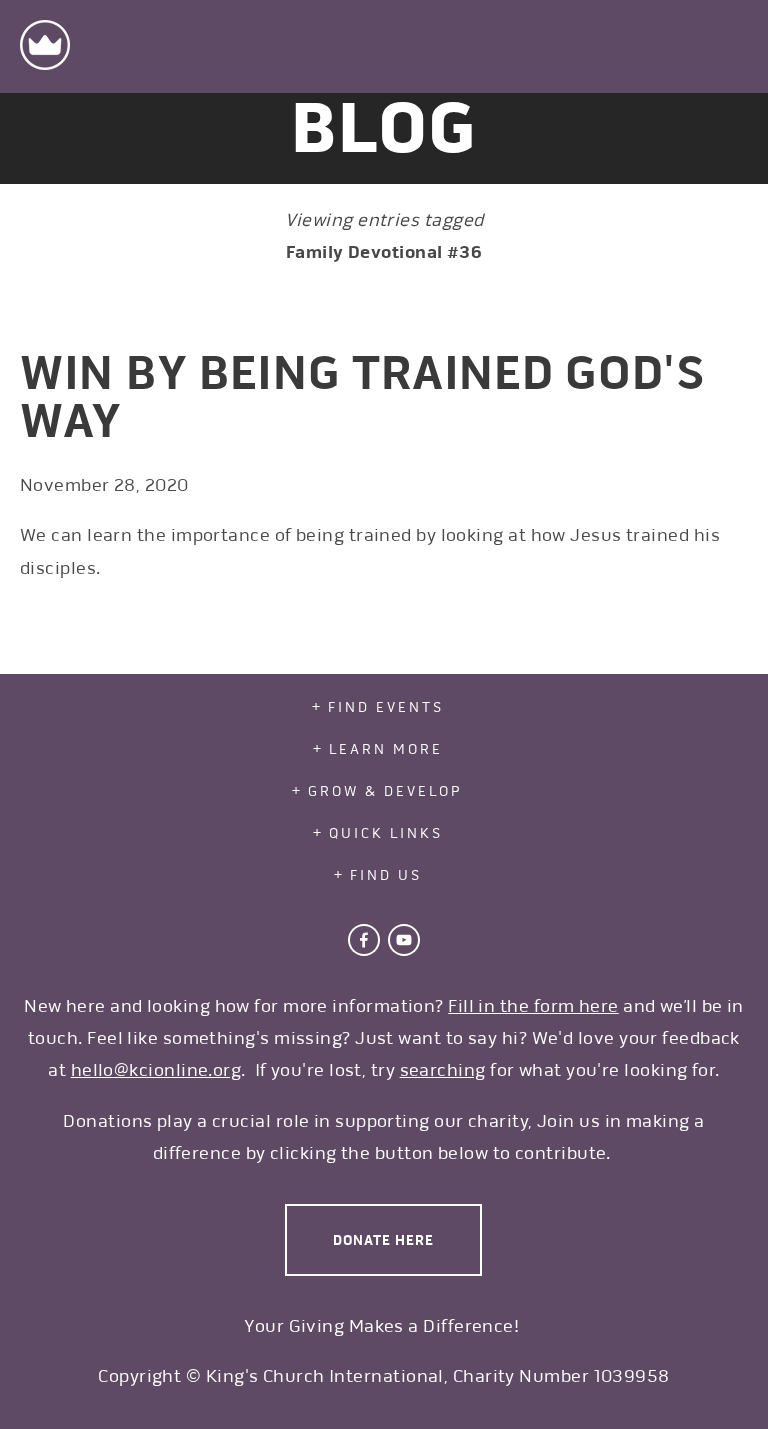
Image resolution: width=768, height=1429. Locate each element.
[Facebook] (364, 940)
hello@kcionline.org (156, 1070)
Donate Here (383, 1240)
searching (443, 1070)
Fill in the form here (533, 1006)
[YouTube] (404, 940)
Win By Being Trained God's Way (363, 397)
